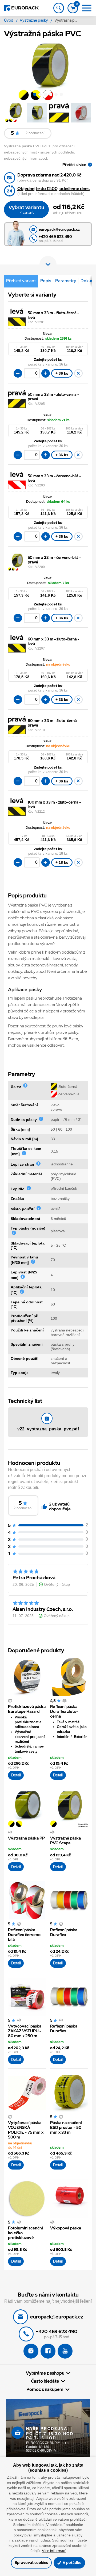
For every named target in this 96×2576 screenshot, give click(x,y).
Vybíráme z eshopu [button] (45, 2373)
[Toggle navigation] (59, 8)
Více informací (54, 2551)
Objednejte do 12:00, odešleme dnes (53, 189)
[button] (35, 95)
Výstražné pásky (34, 20)
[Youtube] (65, 2351)
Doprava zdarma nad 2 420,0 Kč (49, 175)
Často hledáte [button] (45, 2381)
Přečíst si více (74, 165)
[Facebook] (48, 2351)
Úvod (9, 20)
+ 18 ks (62, 862)
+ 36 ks (62, 373)
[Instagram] (31, 2351)
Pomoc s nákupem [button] (45, 2389)
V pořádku (72, 2562)
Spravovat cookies (31, 2562)
